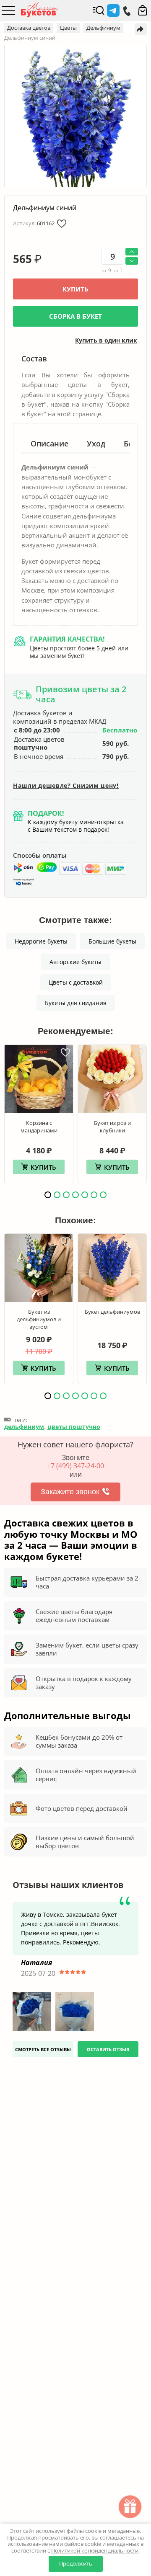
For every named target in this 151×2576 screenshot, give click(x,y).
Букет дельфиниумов (112, 1312)
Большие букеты (112, 941)
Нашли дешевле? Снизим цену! (66, 786)
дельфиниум (24, 1427)
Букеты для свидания (76, 1003)
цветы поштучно (74, 1427)
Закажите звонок (70, 1492)
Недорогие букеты (41, 941)
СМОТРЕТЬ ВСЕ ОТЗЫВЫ (43, 2049)
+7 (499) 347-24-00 (75, 1466)
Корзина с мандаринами (39, 1127)
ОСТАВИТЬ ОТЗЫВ (108, 2049)
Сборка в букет (75, 316)
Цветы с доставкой (76, 982)
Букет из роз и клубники (112, 1127)
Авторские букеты (75, 962)
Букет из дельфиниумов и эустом (39, 1319)
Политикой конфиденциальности (95, 2550)
